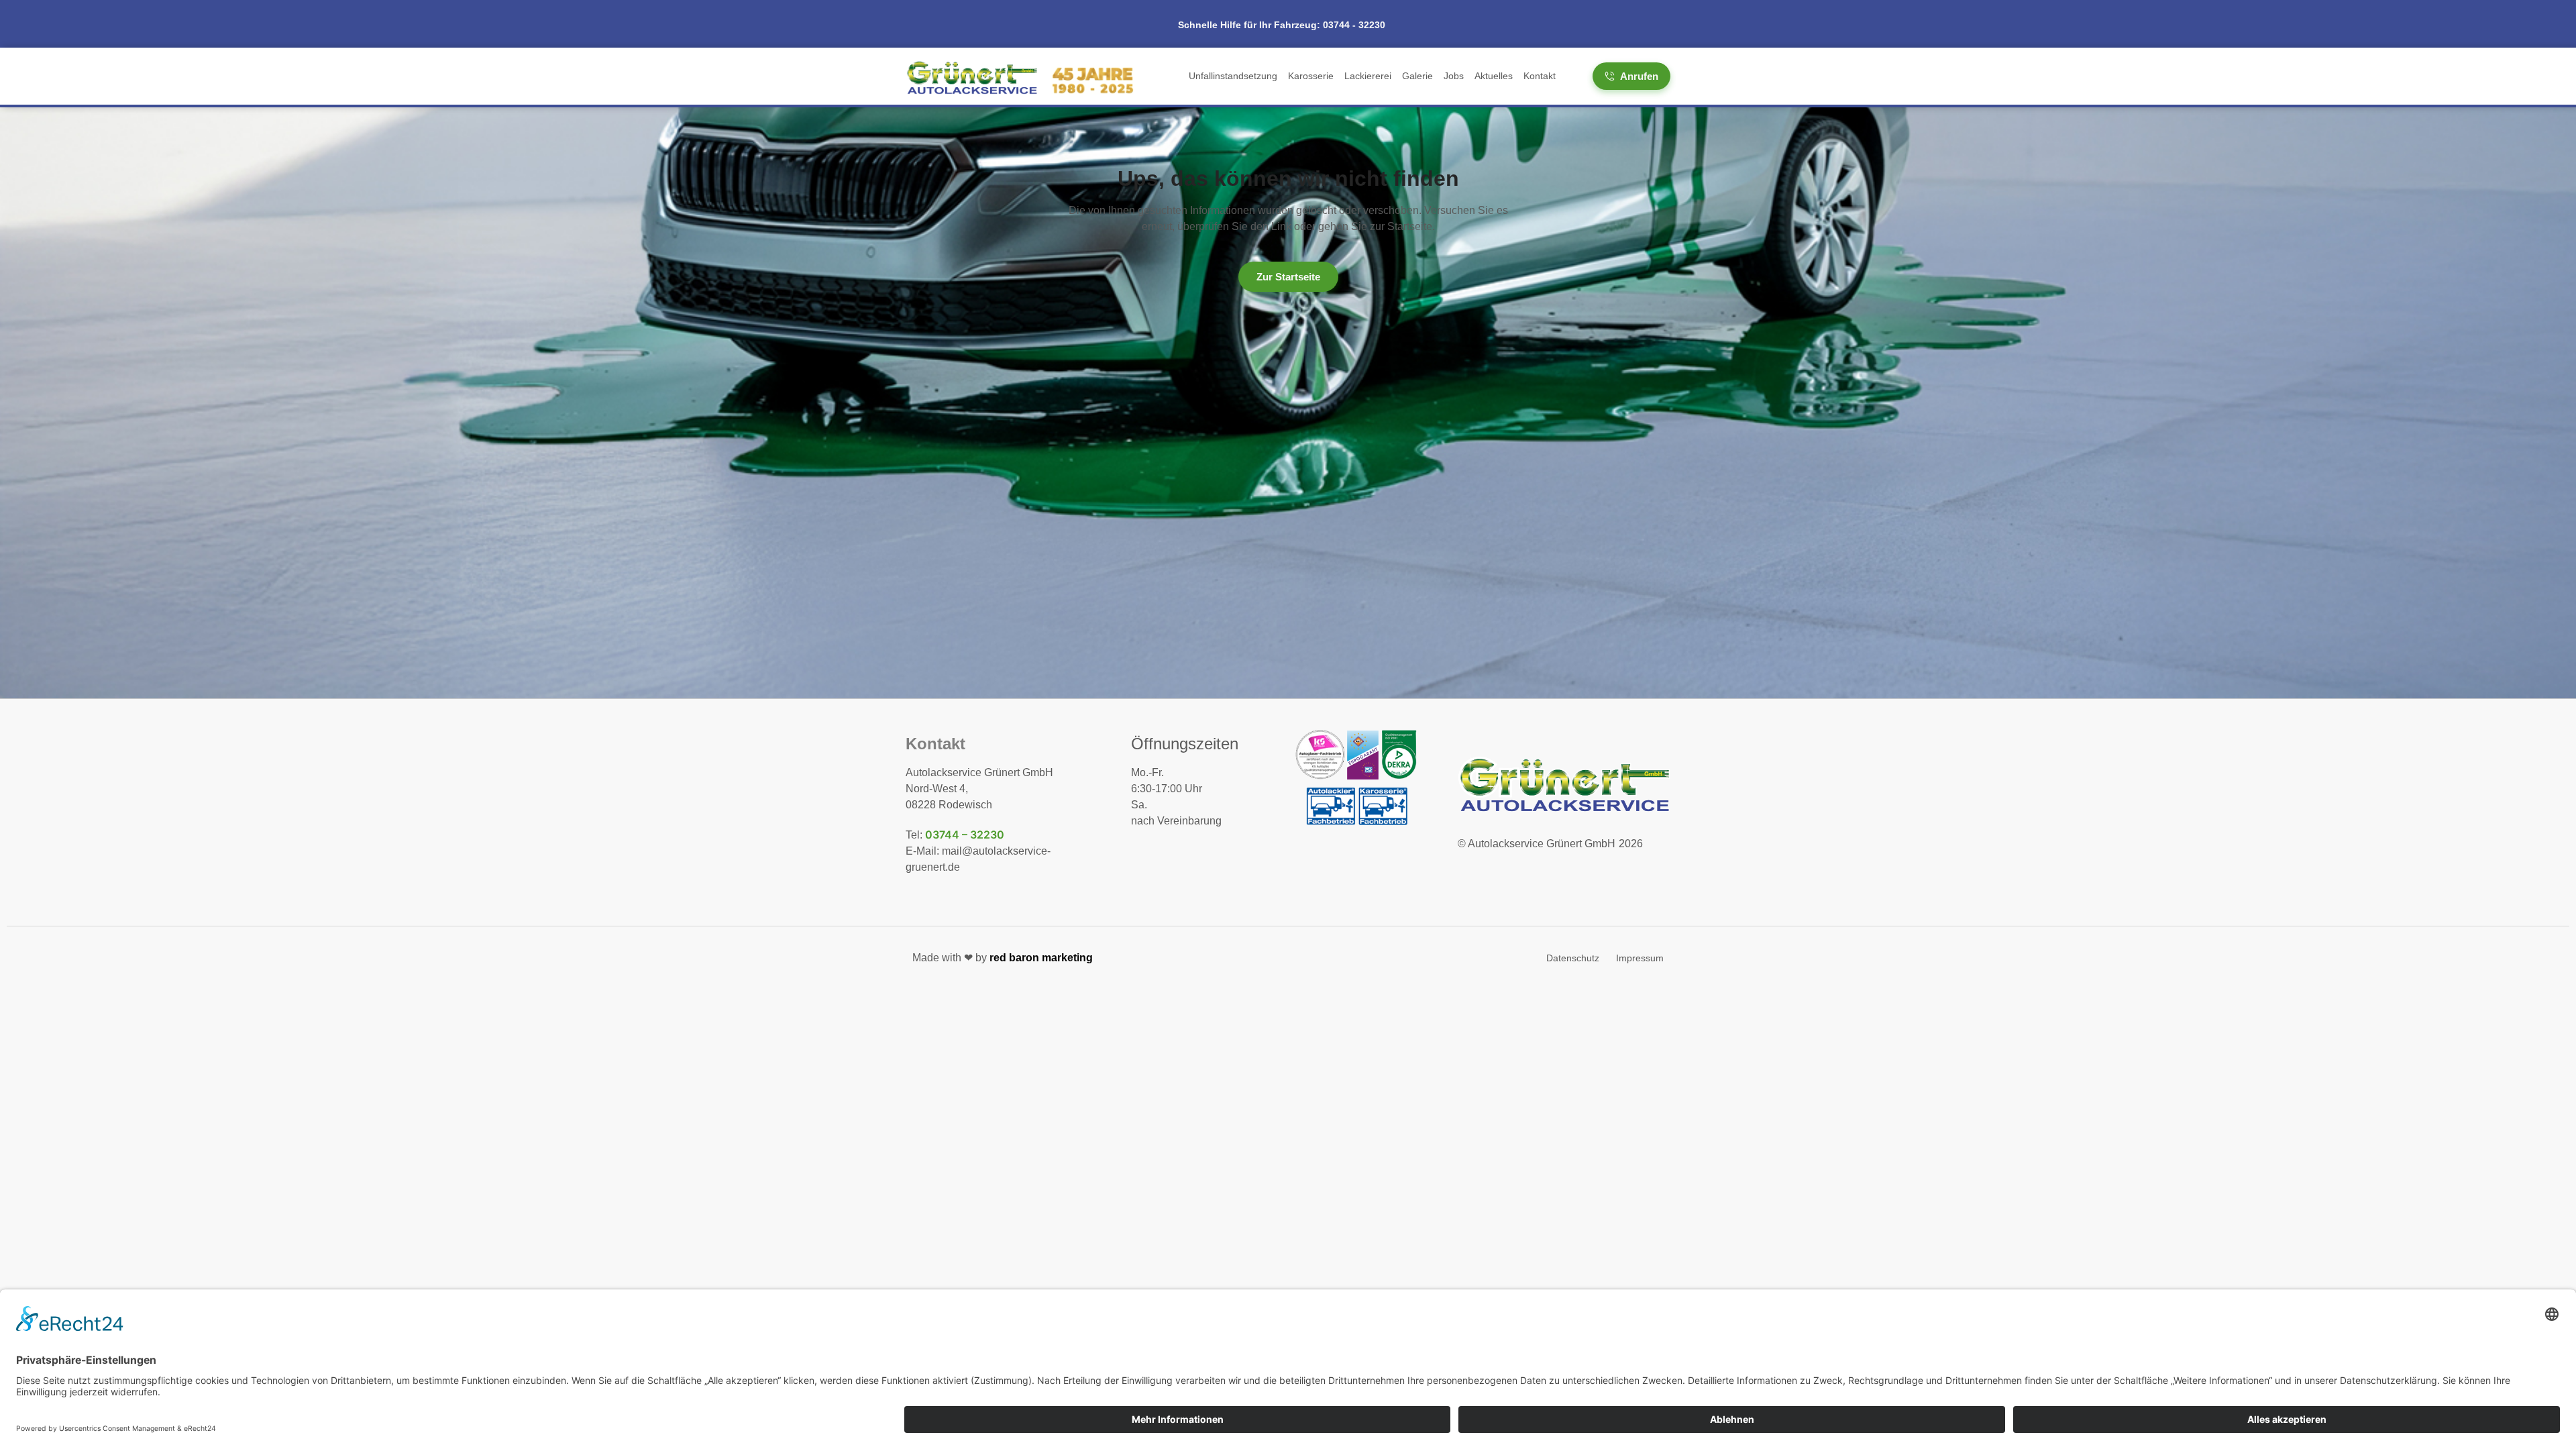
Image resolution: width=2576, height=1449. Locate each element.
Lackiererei (1368, 76)
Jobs (1454, 76)
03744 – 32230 (965, 835)
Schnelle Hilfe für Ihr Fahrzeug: (1282, 25)
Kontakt (1540, 76)
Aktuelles (1494, 76)
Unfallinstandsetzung (1233, 76)
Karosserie (1311, 76)
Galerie (1417, 76)
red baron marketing (1041, 958)
